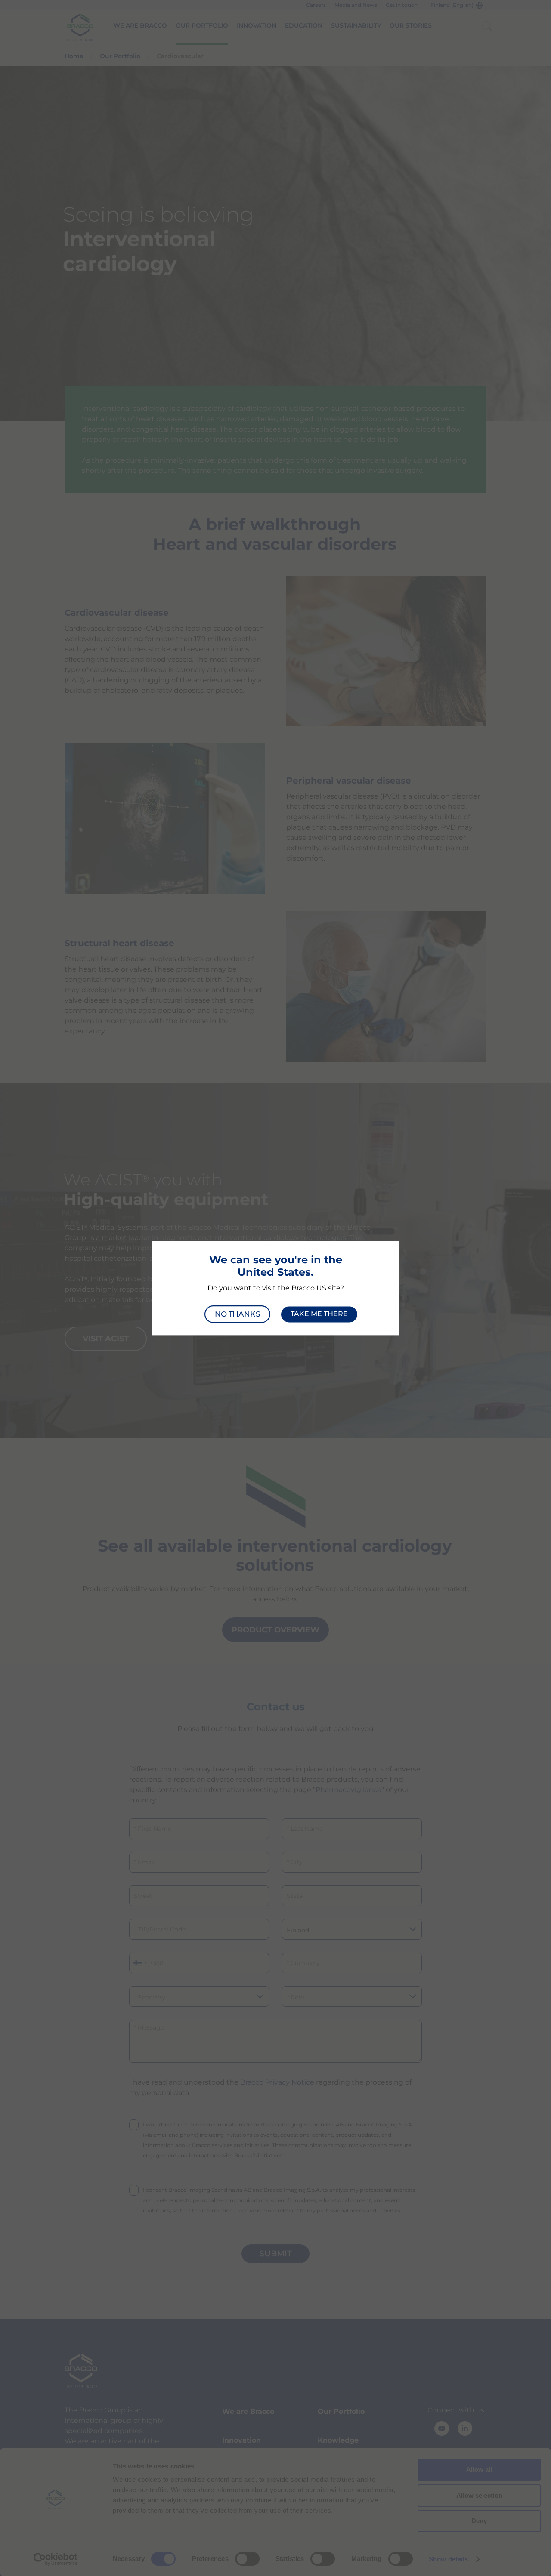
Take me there (319, 1314)
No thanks (237, 1314)
